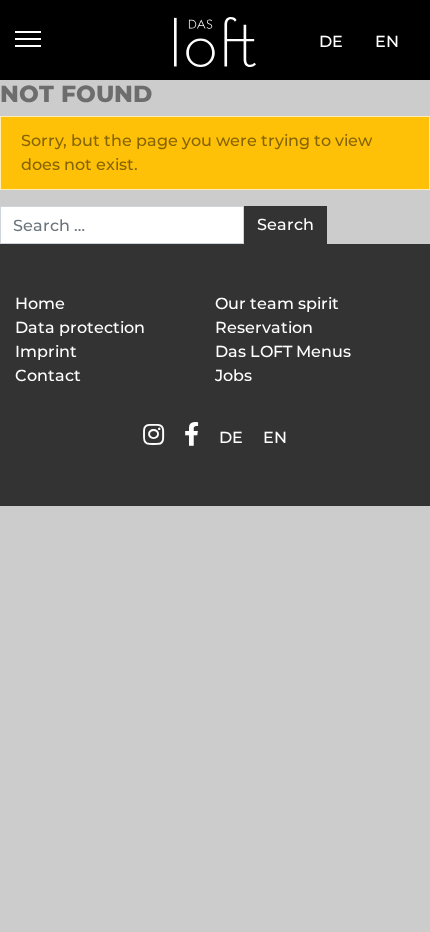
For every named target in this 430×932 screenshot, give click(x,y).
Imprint (46, 351)
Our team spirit (277, 303)
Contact (48, 375)
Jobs (233, 375)
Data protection (80, 327)
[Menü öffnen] (28, 42)
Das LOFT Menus (283, 351)
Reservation (264, 327)
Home (40, 303)
